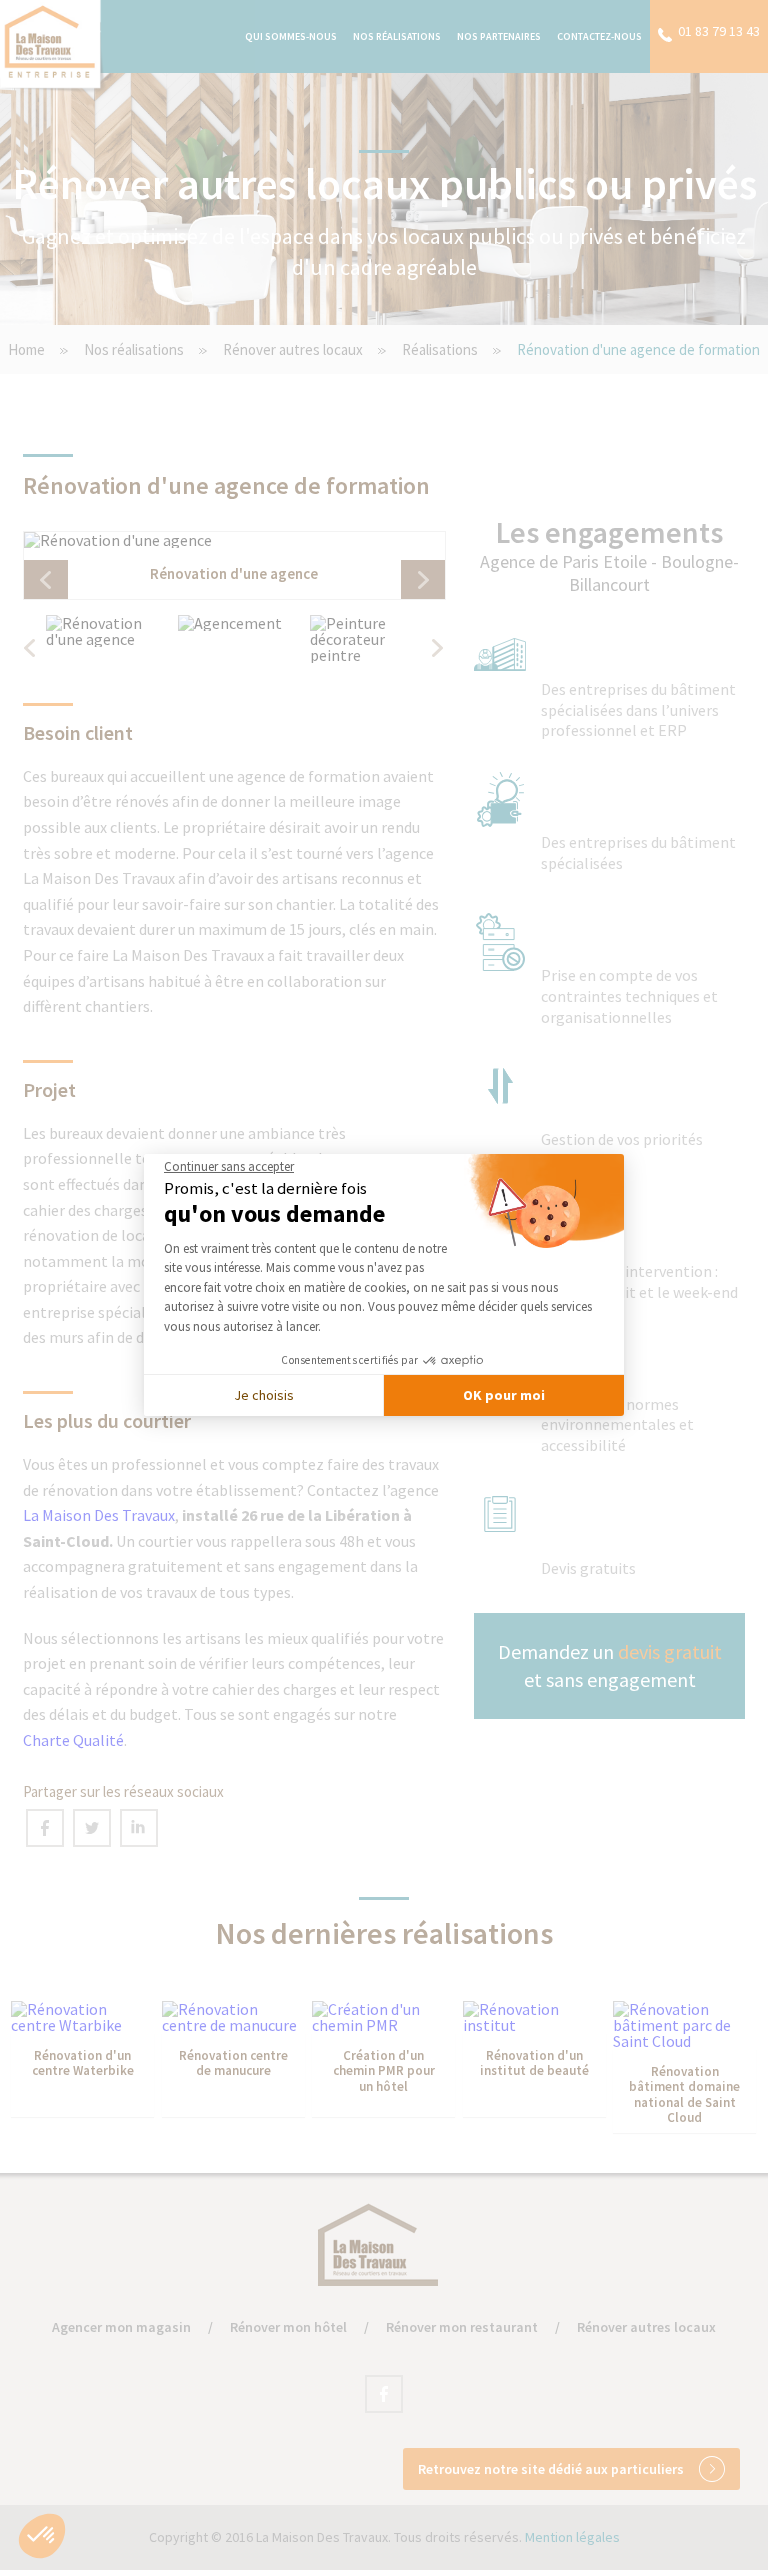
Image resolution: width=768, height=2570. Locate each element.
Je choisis (264, 1395)
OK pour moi (504, 1395)
